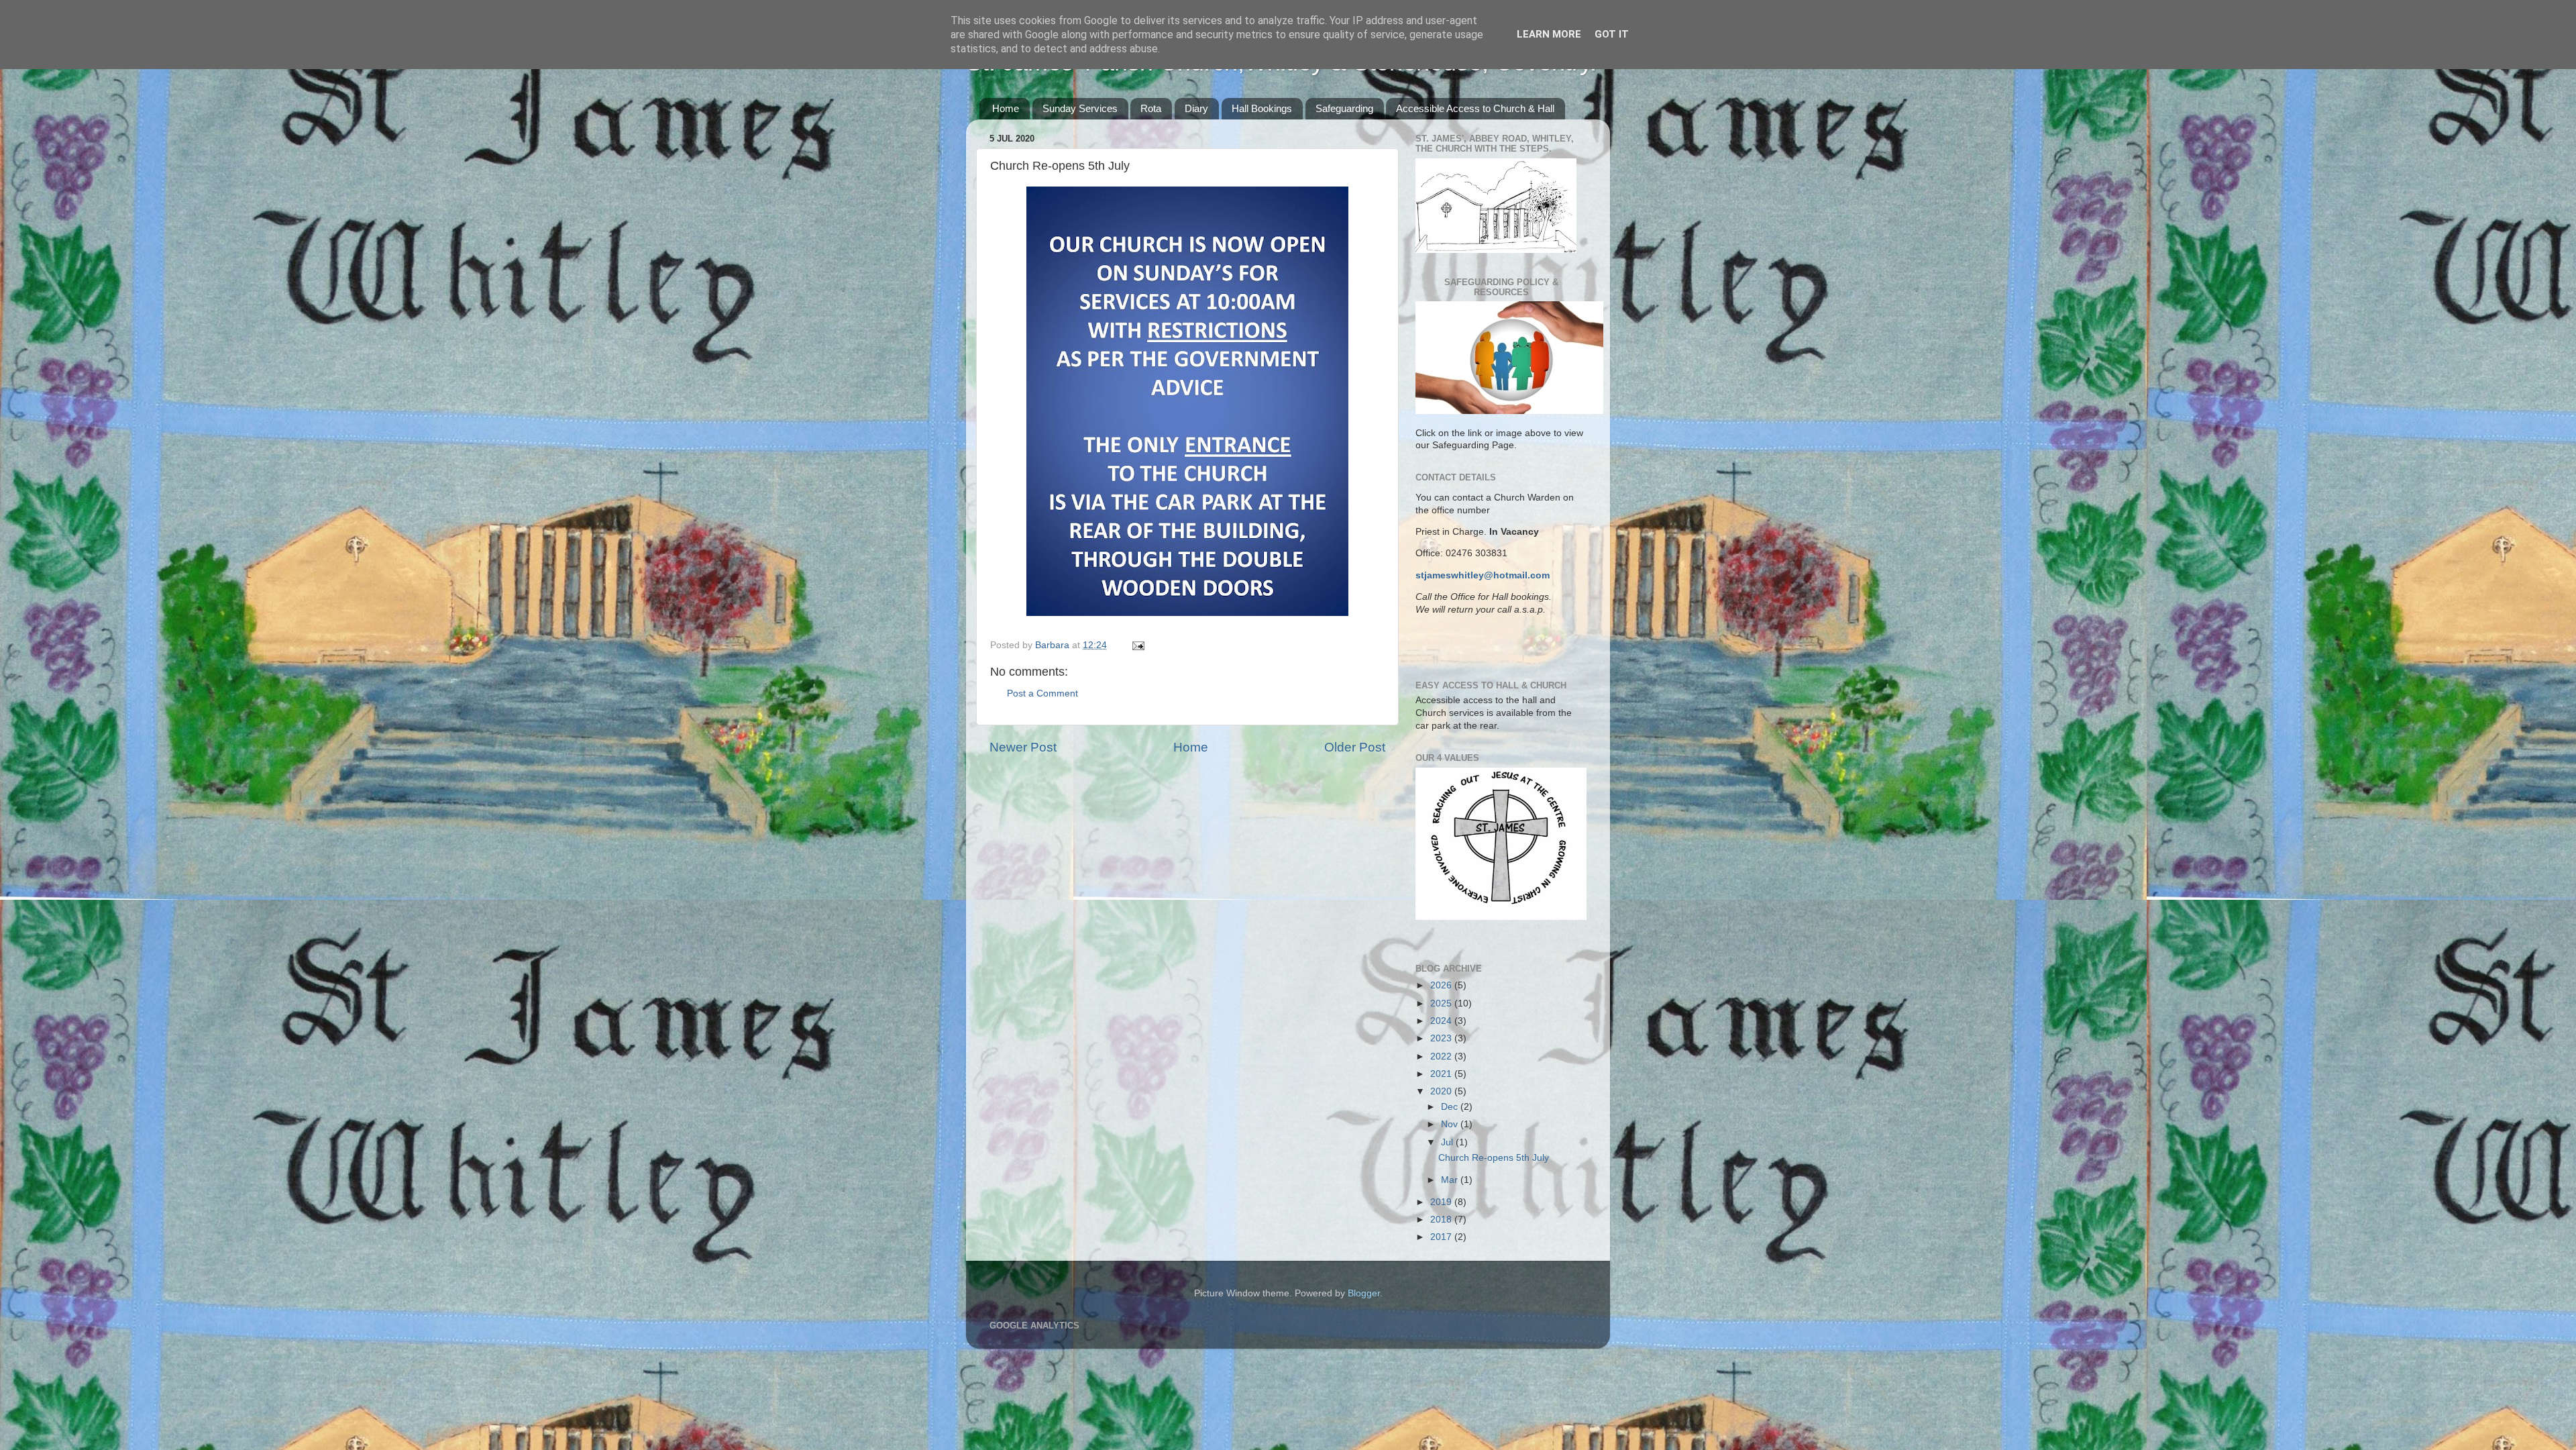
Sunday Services (1080, 108)
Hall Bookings (1262, 108)
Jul (1448, 1142)
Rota (1151, 108)
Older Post (1355, 747)
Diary (1196, 108)
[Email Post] (1137, 645)
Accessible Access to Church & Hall (1475, 108)
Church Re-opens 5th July (1494, 1158)
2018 (1442, 1220)
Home (1006, 108)
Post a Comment (1042, 693)
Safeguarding (1344, 108)
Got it (1612, 34)
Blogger (1364, 1293)
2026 (1442, 985)
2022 (1442, 1056)
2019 (1442, 1202)
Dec (1451, 1107)
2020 (1442, 1091)
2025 (1442, 1003)
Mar (1451, 1180)
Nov (1451, 1124)
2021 (1442, 1074)
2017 (1442, 1237)
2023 (1442, 1038)
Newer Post (1023, 747)
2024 (1442, 1021)
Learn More (1549, 34)
